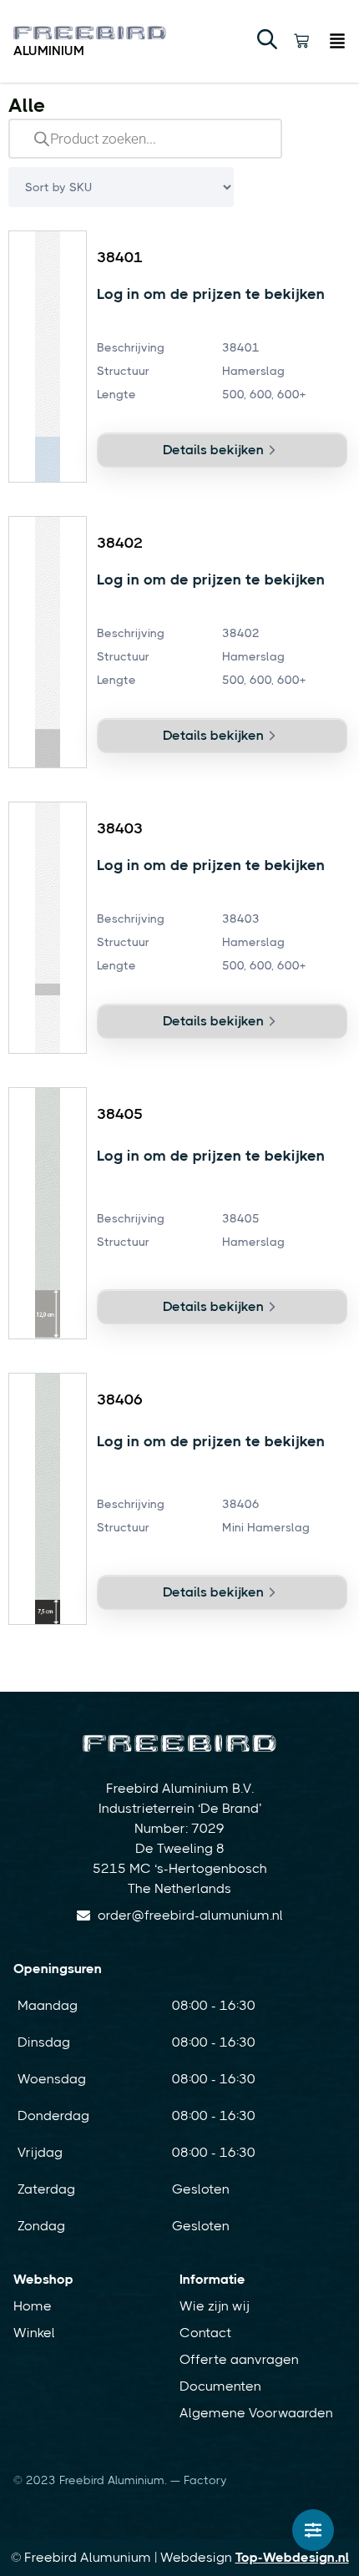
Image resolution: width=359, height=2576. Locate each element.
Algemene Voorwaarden (256, 2413)
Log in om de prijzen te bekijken (211, 294)
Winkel (34, 2333)
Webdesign (255, 2557)
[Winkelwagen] (301, 41)
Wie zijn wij (215, 2306)
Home (33, 2306)
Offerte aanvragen (239, 2359)
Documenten (220, 2386)
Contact (205, 2333)
